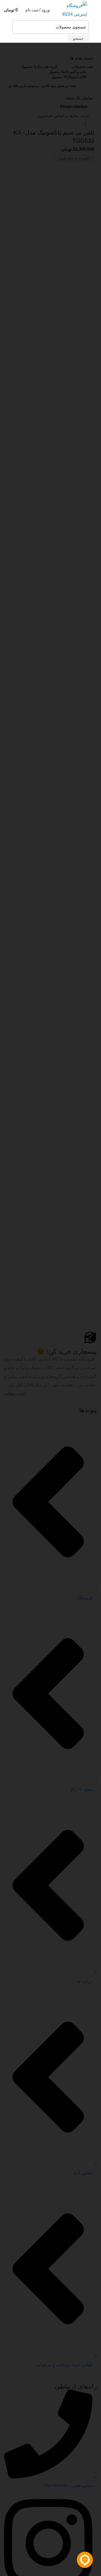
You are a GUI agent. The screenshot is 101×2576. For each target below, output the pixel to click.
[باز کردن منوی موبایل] (95, 10)
